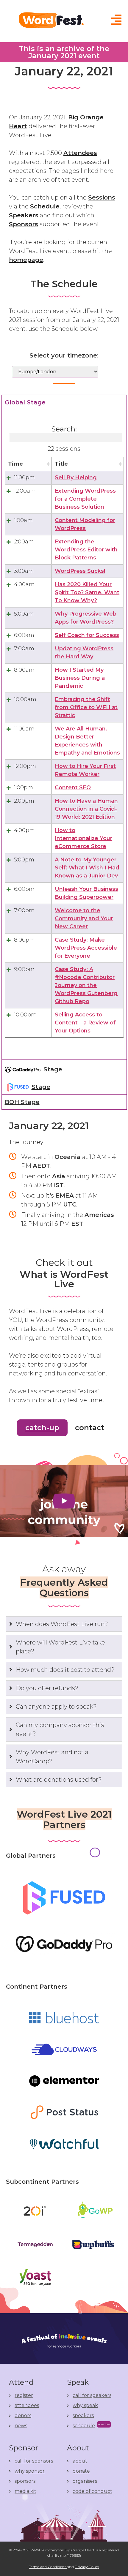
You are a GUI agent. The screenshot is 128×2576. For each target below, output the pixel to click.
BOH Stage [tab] (22, 1102)
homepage (26, 260)
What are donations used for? (59, 1780)
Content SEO (73, 787)
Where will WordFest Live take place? (60, 1647)
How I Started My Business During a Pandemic (80, 678)
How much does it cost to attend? (65, 1670)
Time (15, 464)
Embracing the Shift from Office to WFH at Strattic (86, 707)
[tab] (64, 1068)
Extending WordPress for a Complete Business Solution (85, 499)
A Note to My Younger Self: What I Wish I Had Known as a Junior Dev (87, 868)
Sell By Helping (76, 477)
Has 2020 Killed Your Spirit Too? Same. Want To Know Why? (87, 592)
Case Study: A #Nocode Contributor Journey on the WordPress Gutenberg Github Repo (86, 985)
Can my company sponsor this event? (60, 1729)
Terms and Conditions (48, 2567)
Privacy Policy (87, 2567)
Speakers (24, 215)
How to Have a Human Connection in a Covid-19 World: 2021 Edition (86, 809)
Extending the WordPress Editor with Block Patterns (86, 550)
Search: (64, 429)
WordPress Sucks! (80, 571)
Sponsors (24, 224)
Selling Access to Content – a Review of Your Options (85, 1023)
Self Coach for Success (87, 635)
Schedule (45, 206)
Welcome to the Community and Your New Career (84, 918)
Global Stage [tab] (25, 402)
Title (61, 464)
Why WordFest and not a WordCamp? (52, 1757)
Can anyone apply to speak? (56, 1707)
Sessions (102, 197)
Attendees (80, 153)
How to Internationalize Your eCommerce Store (83, 838)
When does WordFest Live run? (62, 1624)
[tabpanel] (64, 735)
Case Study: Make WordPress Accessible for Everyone (86, 948)
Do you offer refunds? (47, 1688)
